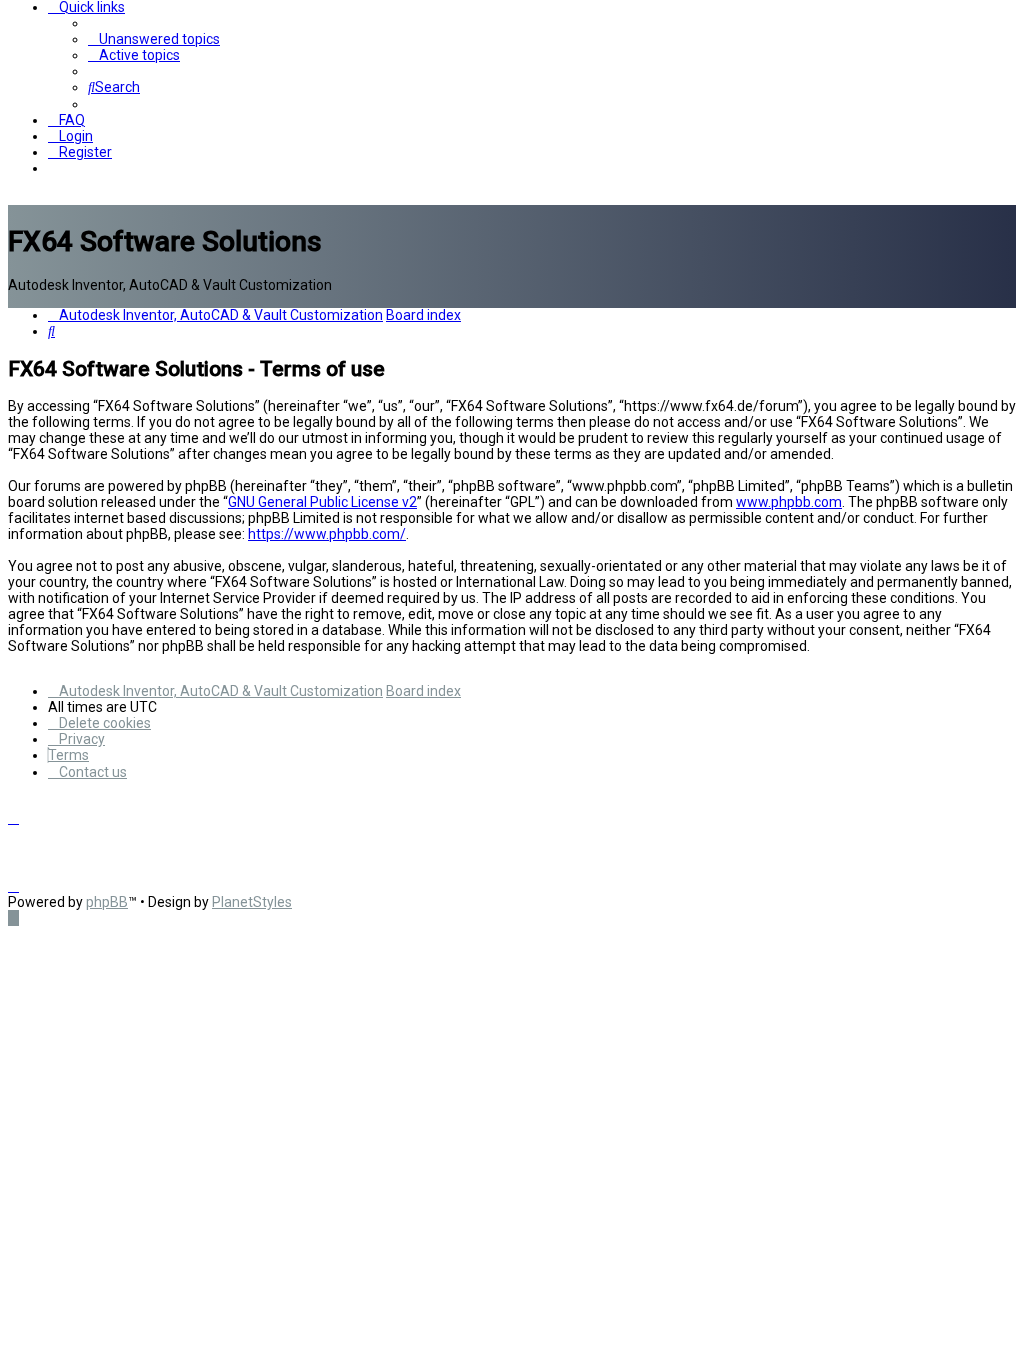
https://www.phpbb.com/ (327, 534)
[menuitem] (154, 39)
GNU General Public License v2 (322, 502)
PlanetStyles (252, 902)
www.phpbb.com (789, 502)
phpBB (107, 902)
